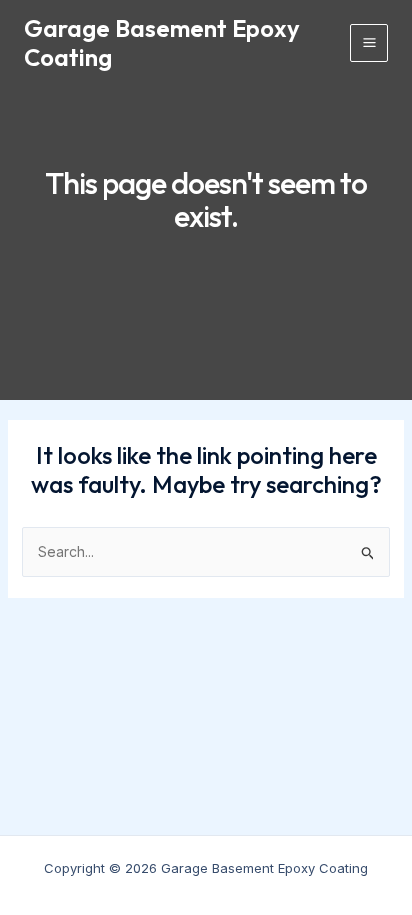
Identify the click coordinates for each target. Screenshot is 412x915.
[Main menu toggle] (369, 43)
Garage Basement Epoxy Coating (162, 42)
